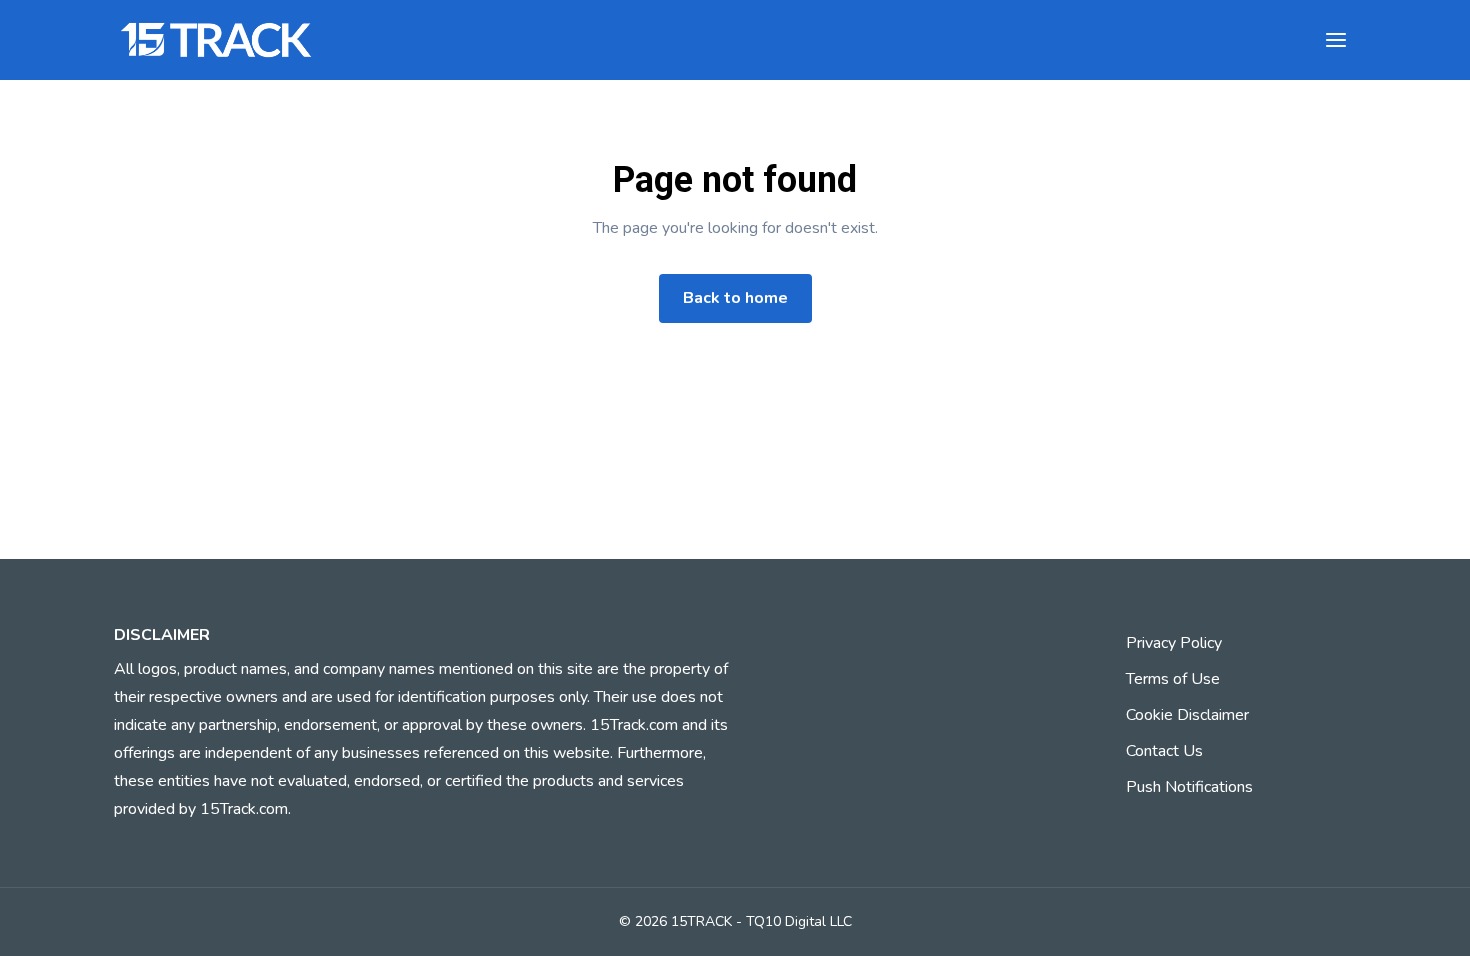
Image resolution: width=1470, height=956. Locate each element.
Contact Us (1164, 751)
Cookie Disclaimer (1187, 715)
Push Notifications (1189, 787)
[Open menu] (1336, 40)
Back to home (735, 298)
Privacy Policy (1174, 643)
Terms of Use (1173, 679)
